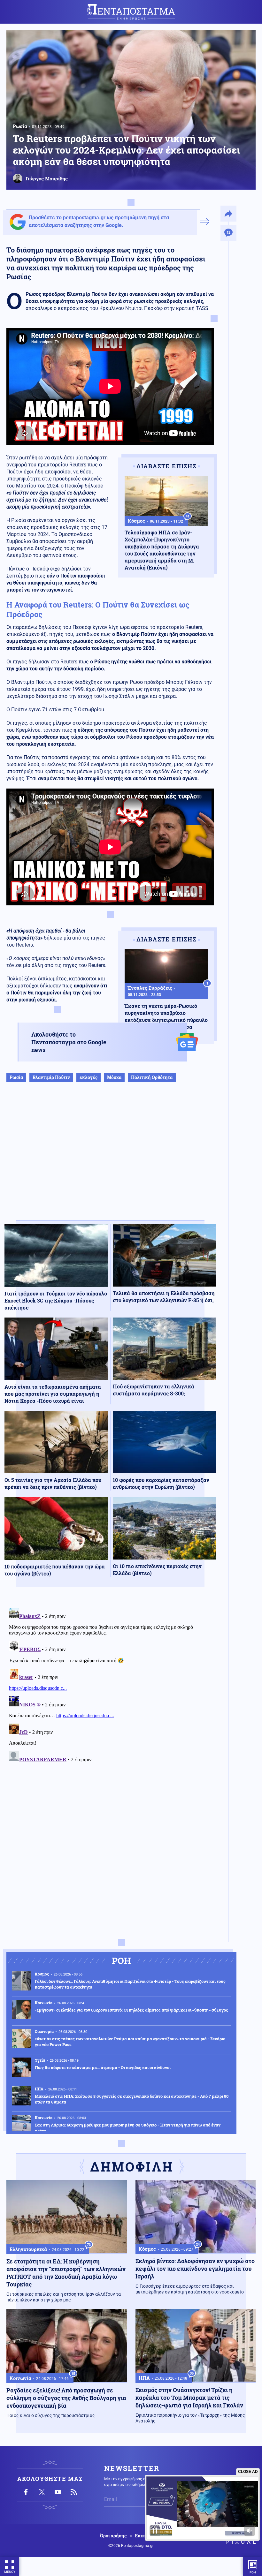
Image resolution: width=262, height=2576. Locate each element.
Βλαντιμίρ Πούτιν (51, 1077)
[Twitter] (42, 2492)
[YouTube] (58, 2492)
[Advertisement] (110, 1158)
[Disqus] (110, 1685)
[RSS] (74, 2492)
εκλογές (89, 1077)
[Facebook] (26, 2492)
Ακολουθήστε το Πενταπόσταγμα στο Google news (69, 1042)
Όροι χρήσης (113, 2536)
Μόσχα (114, 1077)
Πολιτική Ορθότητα (152, 1077)
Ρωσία (20, 126)
